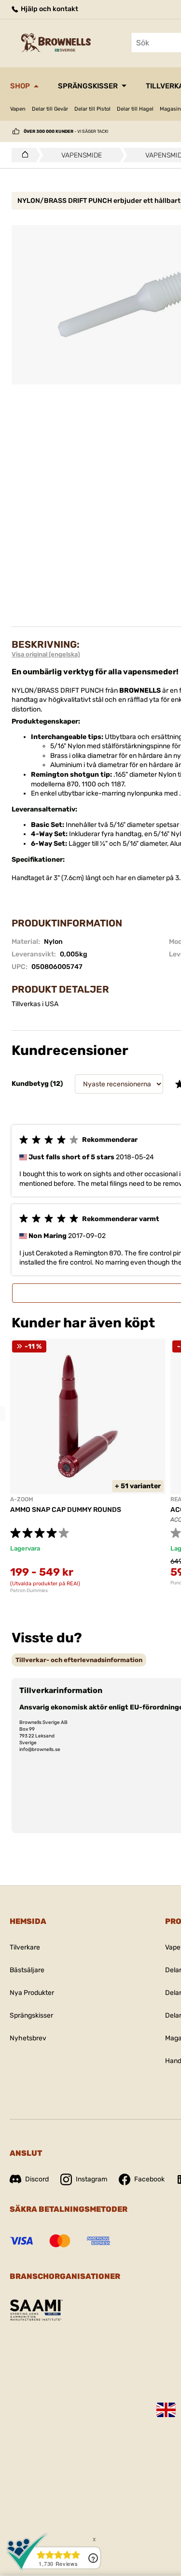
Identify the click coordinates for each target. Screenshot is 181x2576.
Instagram (91, 2179)
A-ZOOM (22, 1499)
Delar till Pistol (92, 109)
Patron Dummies (29, 1591)
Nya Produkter (32, 1993)
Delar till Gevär (50, 109)
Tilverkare (25, 1947)
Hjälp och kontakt (49, 9)
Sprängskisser (88, 86)
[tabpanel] (88, 1466)
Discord (37, 2179)
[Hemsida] (22, 155)
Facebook (149, 2179)
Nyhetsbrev (28, 2038)
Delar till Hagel (135, 109)
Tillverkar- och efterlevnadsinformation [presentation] (79, 1660)
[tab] (79, 1660)
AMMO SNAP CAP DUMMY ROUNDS (66, 1510)
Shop (20, 86)
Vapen (18, 109)
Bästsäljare (27, 1970)
